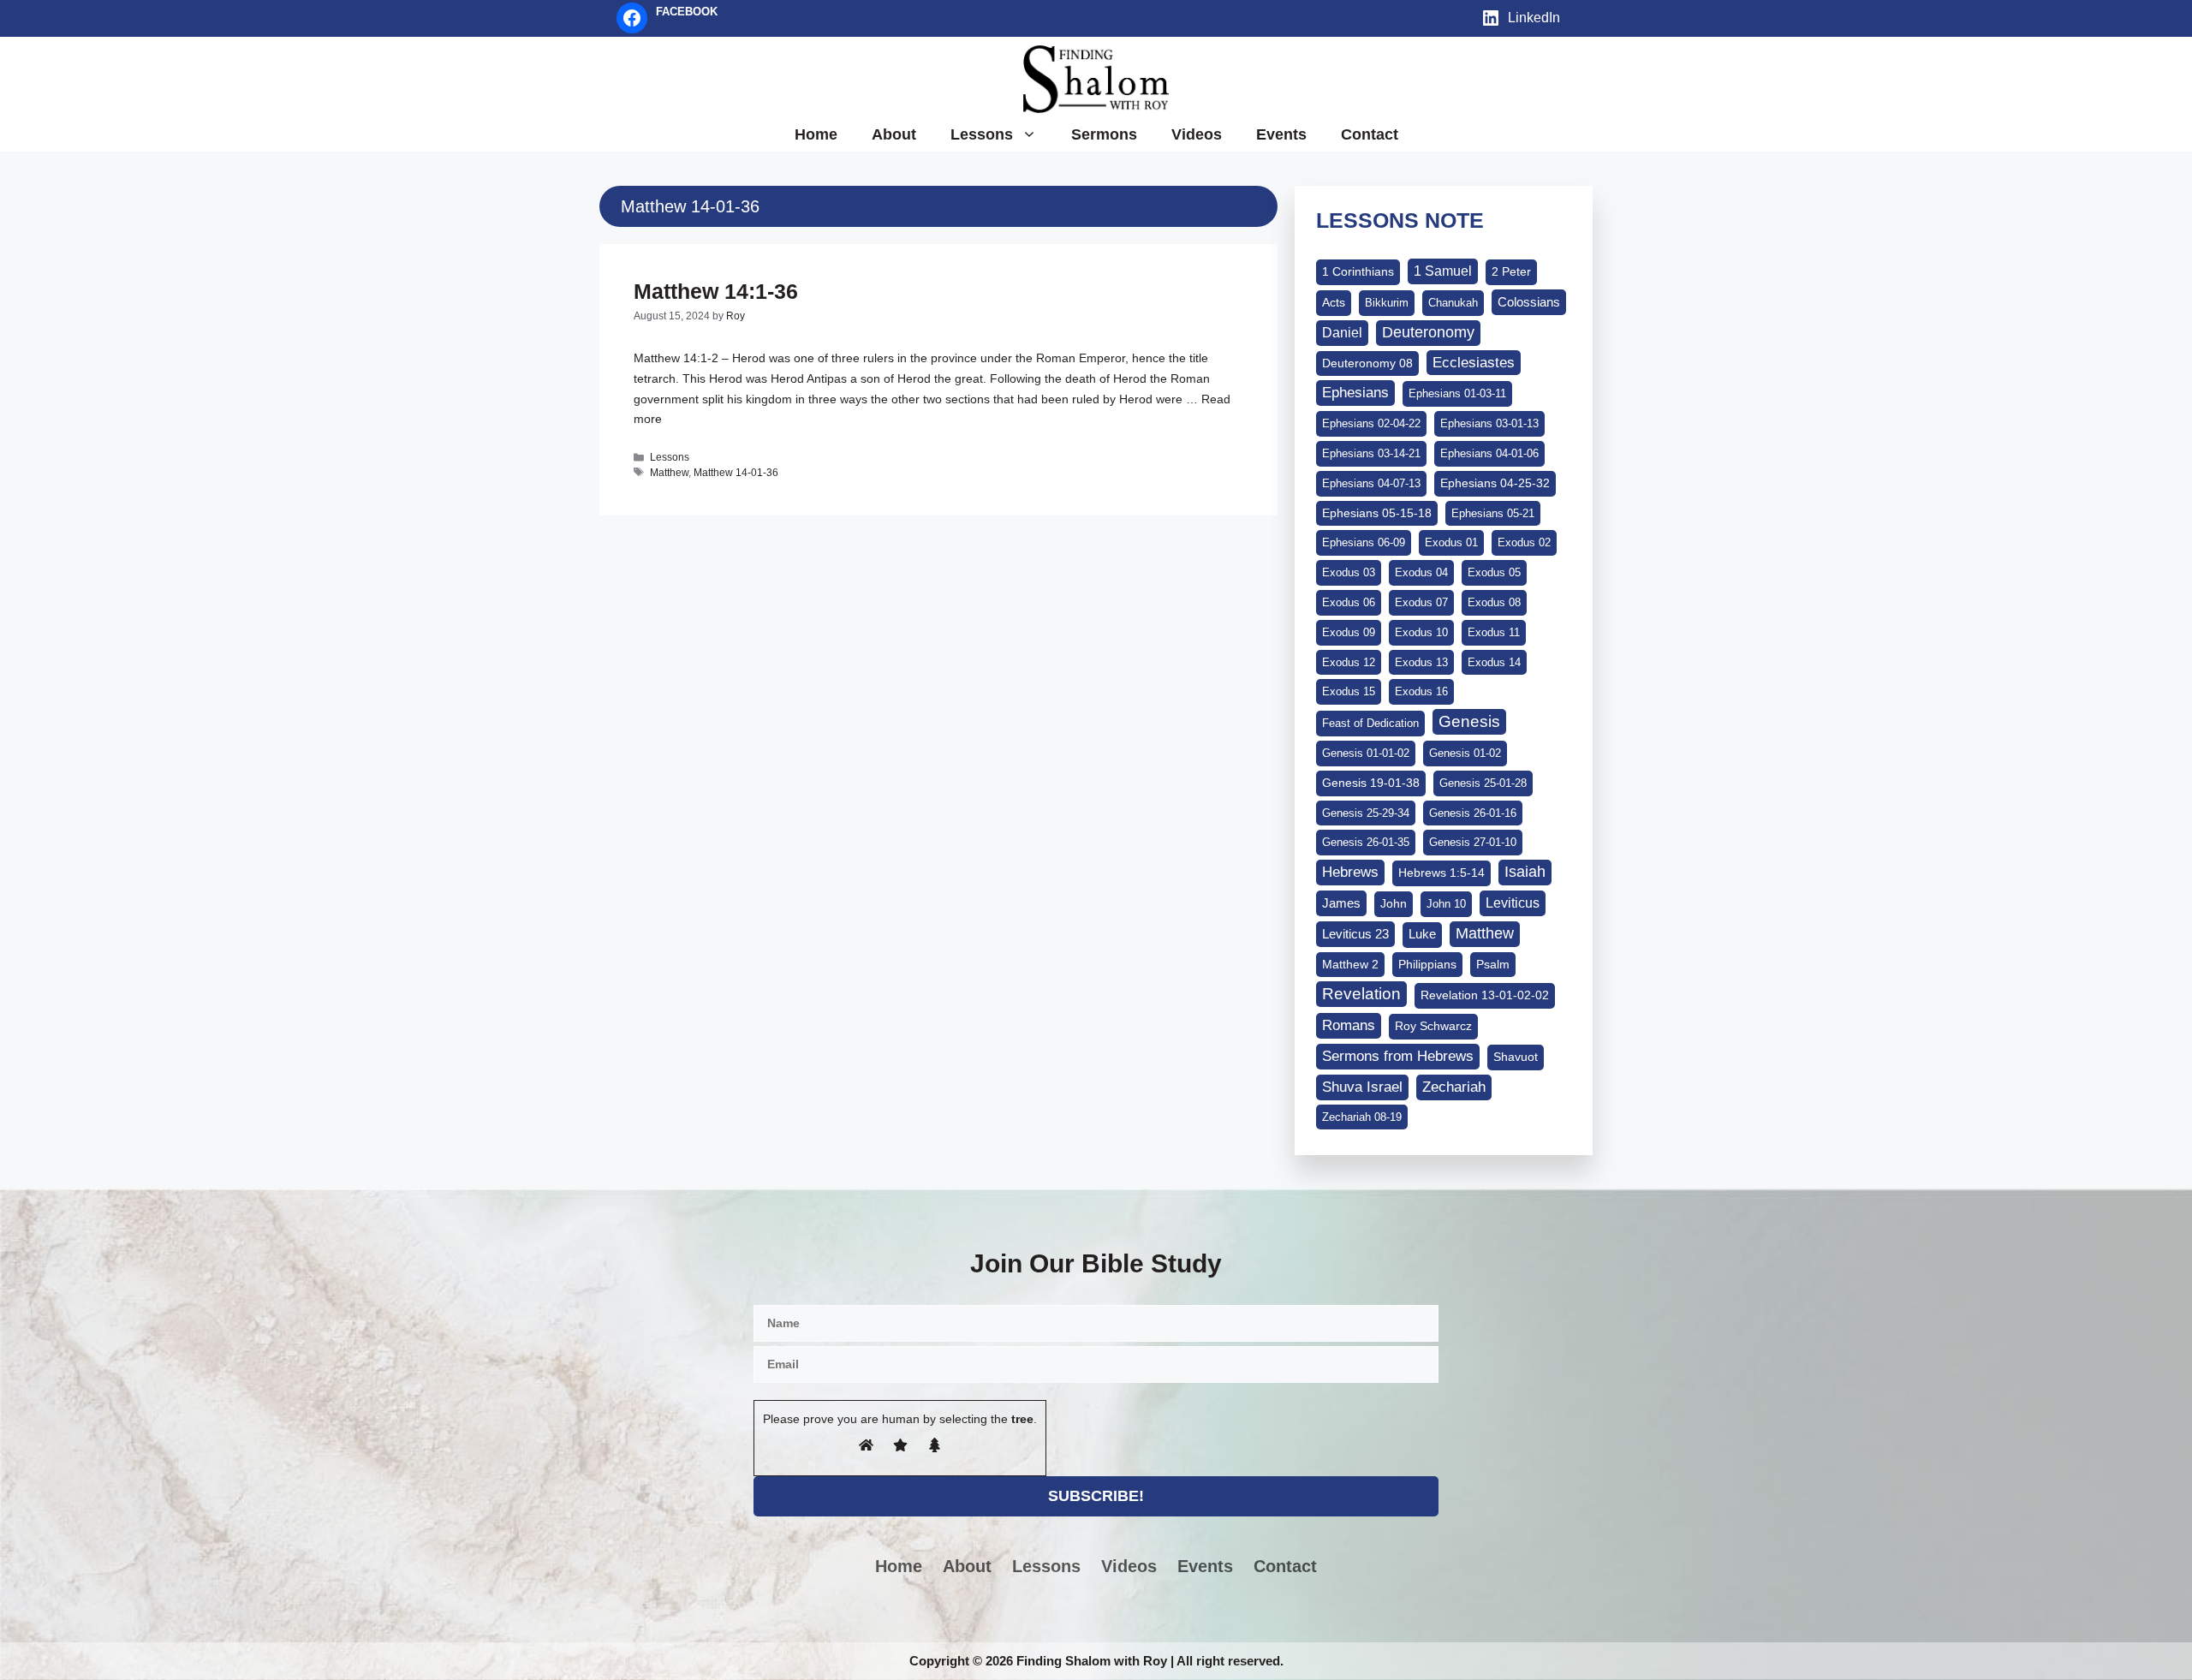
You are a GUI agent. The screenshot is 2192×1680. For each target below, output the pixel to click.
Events (1281, 134)
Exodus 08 (1494, 602)
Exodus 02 (1524, 542)
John (1394, 903)
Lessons (982, 134)
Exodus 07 (1421, 602)
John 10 (1446, 904)
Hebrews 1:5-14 (1441, 873)
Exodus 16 (1421, 691)
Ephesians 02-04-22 (1371, 423)
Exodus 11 (1494, 632)
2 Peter (1511, 271)
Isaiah (1525, 872)
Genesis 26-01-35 (1366, 842)
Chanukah (1453, 303)
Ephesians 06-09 (1364, 542)
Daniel (1342, 332)
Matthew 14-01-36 (736, 473)
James (1341, 903)
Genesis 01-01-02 (1366, 753)
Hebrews (1350, 872)
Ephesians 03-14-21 (1371, 453)
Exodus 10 (1421, 632)
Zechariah (1454, 1087)
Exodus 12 (1349, 662)
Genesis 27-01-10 (1473, 842)
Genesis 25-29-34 (1366, 813)
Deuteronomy (1428, 332)
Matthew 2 (1350, 964)
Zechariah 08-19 (1362, 1117)
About (894, 134)
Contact (1370, 134)
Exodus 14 (1494, 662)
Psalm (1493, 964)
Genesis (1469, 721)
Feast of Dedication (1370, 723)
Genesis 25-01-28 (1483, 783)
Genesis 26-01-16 (1473, 813)
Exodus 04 (1421, 572)
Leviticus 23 (1355, 934)
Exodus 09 (1349, 632)
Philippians (1427, 964)
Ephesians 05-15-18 (1377, 513)
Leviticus (1513, 903)
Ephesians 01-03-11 (1457, 393)
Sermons (1104, 134)
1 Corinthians (1358, 271)
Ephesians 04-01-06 (1489, 453)
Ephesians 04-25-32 (1495, 483)
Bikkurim (1387, 303)
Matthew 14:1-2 (676, 358)
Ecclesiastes (1474, 363)
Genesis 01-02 (1465, 753)
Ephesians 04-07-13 (1371, 483)
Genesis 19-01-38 (1371, 783)
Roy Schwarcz (1433, 1026)
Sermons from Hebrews (1398, 1056)
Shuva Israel (1362, 1087)
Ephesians (1355, 392)
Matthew (669, 473)
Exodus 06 (1349, 602)
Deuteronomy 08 (1367, 363)
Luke (1422, 934)
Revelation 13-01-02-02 (1485, 995)
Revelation (1361, 994)
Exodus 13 (1421, 662)
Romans (1349, 1025)
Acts (1334, 302)
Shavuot (1516, 1057)
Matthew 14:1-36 (716, 291)
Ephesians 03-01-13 (1489, 423)
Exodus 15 (1349, 691)
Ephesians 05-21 (1493, 513)
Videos (1197, 134)
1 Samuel (1443, 271)
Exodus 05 (1494, 572)
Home (816, 134)
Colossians (1529, 302)
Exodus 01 (1451, 542)
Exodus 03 (1349, 572)
